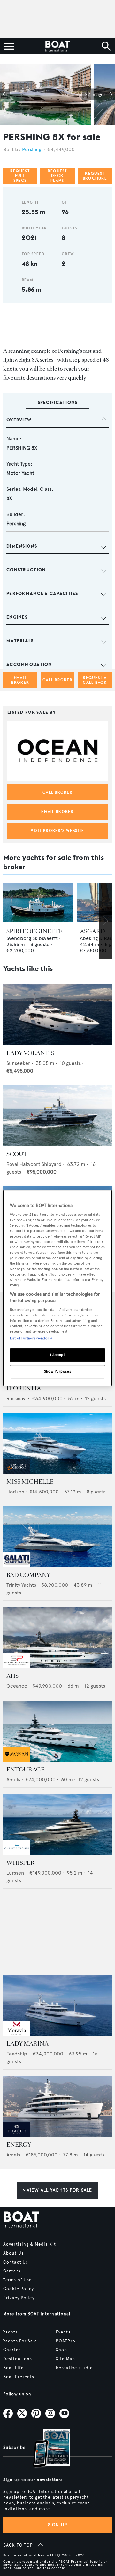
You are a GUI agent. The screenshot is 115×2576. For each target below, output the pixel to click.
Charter (12, 2350)
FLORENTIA (24, 1388)
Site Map (65, 2359)
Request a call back (95, 680)
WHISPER (20, 1863)
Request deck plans (57, 176)
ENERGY (19, 2145)
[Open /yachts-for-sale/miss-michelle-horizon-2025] (57, 1443)
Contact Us (16, 2262)
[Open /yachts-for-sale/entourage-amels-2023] (57, 1731)
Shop (61, 2350)
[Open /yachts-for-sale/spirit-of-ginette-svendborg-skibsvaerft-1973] (38, 903)
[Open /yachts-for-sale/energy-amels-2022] (57, 2106)
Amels (13, 1780)
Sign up (57, 2525)
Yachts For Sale (20, 2341)
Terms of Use (17, 2280)
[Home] (57, 46)
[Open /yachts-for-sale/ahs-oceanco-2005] (57, 1638)
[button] (5, 94)
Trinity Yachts (21, 1585)
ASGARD (92, 931)
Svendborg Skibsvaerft (32, 938)
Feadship (17, 2054)
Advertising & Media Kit (30, 2244)
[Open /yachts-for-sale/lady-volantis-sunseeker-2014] (57, 1015)
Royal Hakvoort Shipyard (34, 1164)
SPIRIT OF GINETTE (34, 931)
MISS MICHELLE (30, 1482)
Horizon (15, 1492)
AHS (12, 1676)
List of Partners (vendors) (31, 1338)
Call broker (57, 680)
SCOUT (17, 1154)
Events (63, 2332)
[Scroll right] (105, 921)
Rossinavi (16, 1398)
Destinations (18, 2359)
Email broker (20, 680)
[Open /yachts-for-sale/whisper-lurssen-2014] (57, 1825)
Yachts (11, 2332)
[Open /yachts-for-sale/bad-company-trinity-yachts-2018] (57, 1537)
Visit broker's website (57, 831)
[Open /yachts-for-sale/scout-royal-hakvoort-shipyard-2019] (57, 1116)
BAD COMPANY (28, 1575)
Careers (12, 2271)
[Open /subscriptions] (46, 2449)
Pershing (32, 149)
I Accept (58, 1355)
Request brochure (95, 176)
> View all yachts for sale (57, 2190)
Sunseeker (18, 1063)
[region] (57, 1288)
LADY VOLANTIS (30, 1053)
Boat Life (13, 2368)
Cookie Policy (19, 2289)
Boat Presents (19, 2377)
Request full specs (20, 176)
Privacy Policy (19, 2298)
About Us (13, 2253)
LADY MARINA (27, 2044)
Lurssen (15, 1873)
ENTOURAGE (26, 1770)
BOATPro (66, 2341)
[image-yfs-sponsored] (17, 1472)
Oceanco (17, 1686)
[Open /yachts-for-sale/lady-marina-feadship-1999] (57, 2005)
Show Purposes (57, 1371)
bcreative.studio (74, 2368)
